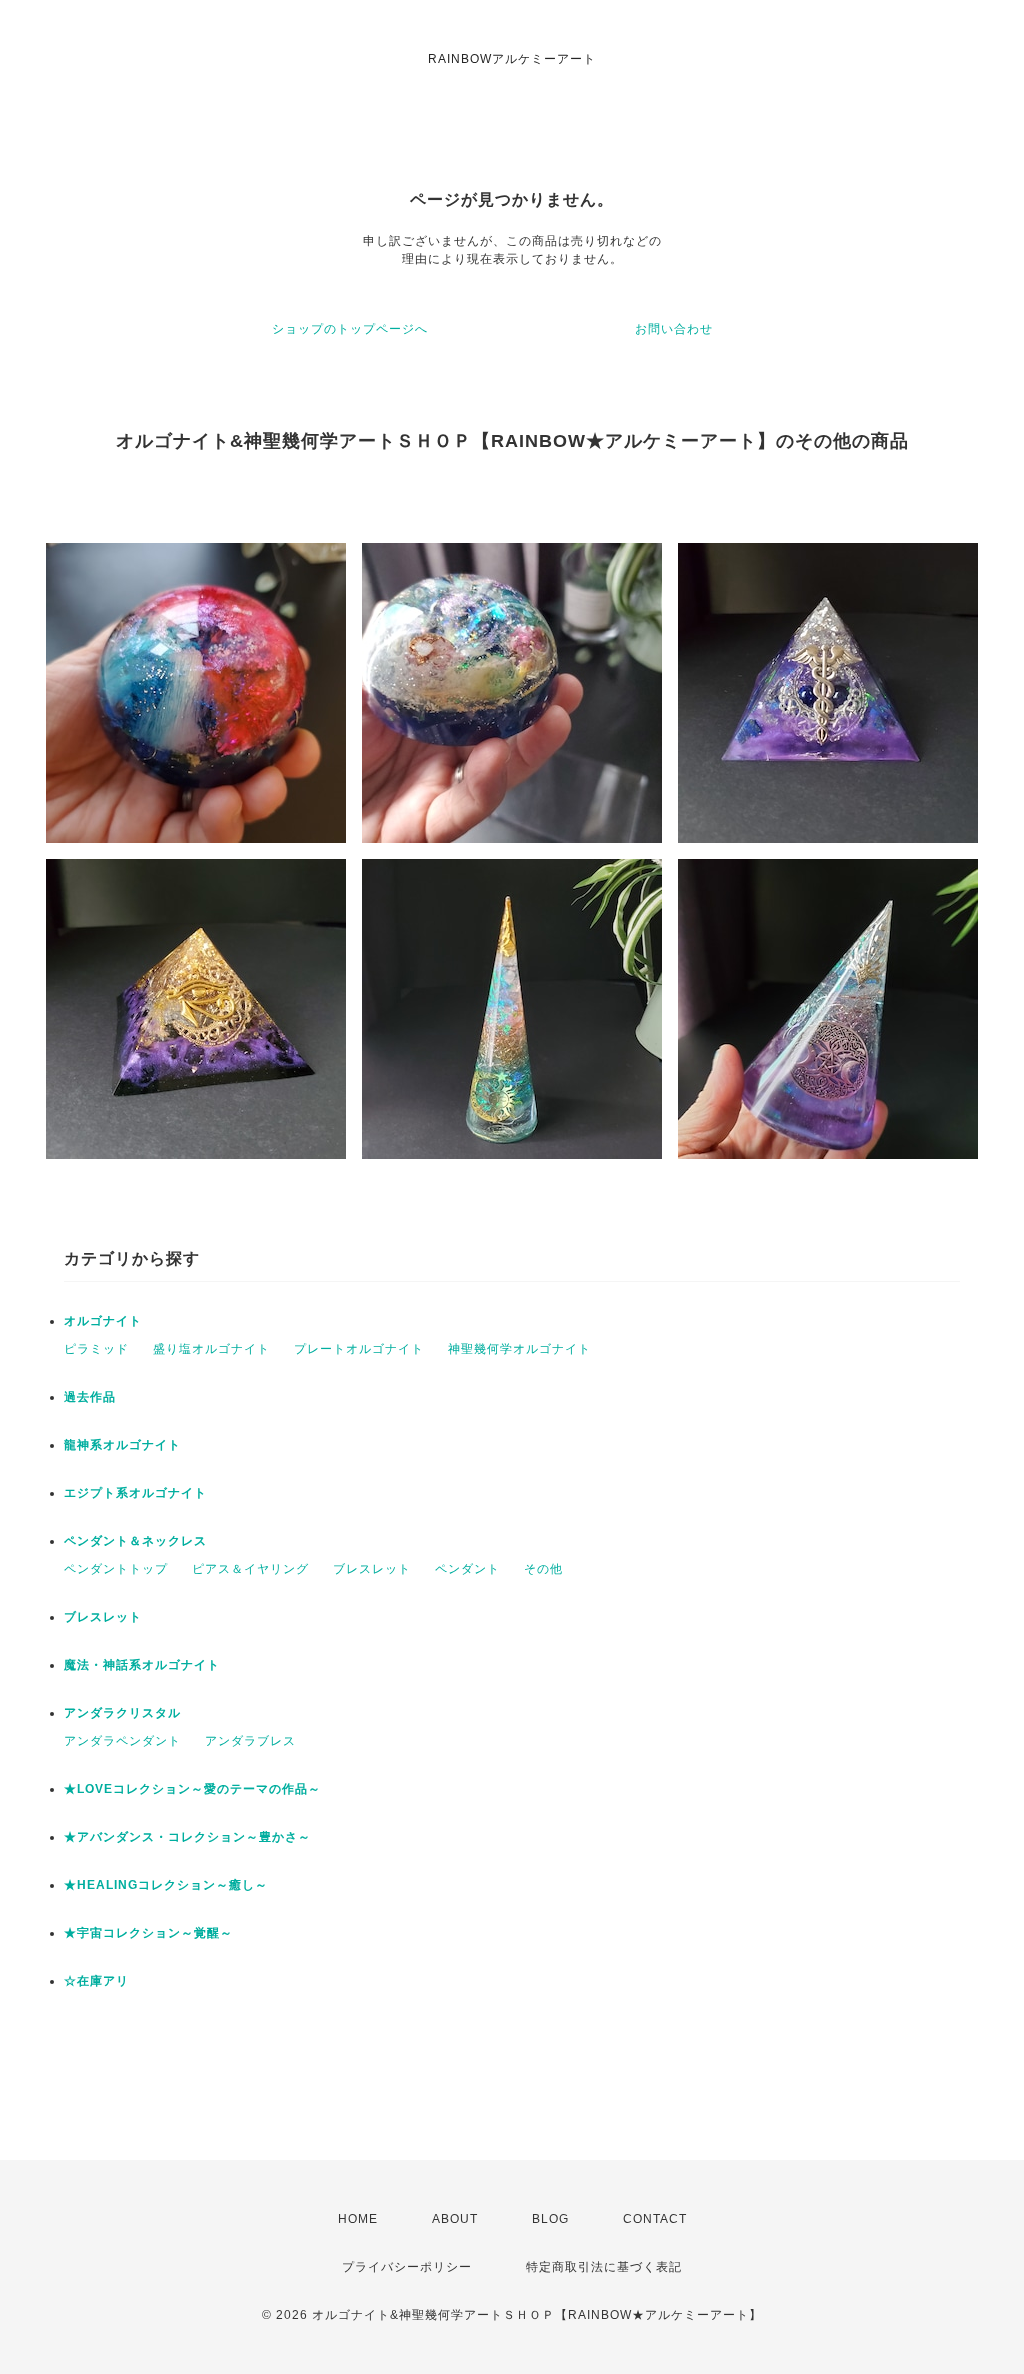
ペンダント (467, 1569)
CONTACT (655, 2219)
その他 (543, 1569)
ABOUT (455, 2219)
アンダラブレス (250, 1741)
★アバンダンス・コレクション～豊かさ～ (187, 1837)
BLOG (550, 2219)
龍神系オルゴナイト (122, 1445)
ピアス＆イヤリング (250, 1569)
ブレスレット (372, 1569)
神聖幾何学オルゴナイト (519, 1349)
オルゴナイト (103, 1321)
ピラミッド (96, 1349)
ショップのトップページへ (350, 329)
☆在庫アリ (96, 1981)
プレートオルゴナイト (359, 1349)
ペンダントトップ (116, 1569)
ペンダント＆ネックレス (135, 1541)
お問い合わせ (674, 329)
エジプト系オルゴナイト (135, 1493)
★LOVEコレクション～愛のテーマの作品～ (192, 1789)
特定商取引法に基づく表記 (604, 2267)
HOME (358, 2219)
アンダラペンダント (122, 1741)
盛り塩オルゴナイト (211, 1349)
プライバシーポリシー (407, 2267)
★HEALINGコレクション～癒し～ (166, 1885)
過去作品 (90, 1397)
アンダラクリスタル (122, 1713)
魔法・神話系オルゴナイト (142, 1665)
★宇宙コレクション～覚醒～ (148, 1933)
